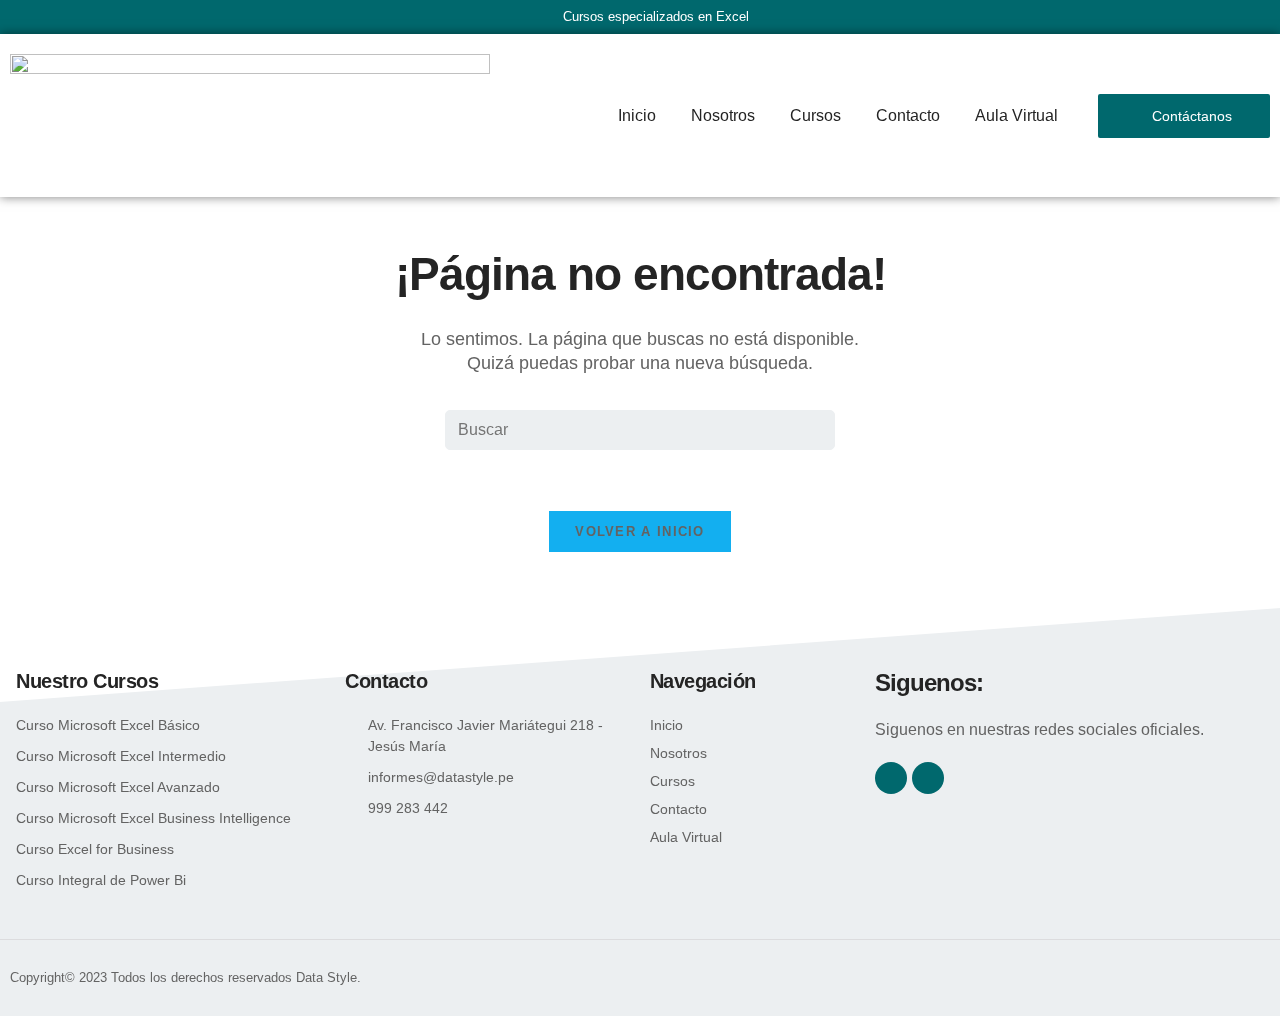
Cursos (815, 115)
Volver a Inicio (640, 531)
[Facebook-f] (891, 778)
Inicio (637, 115)
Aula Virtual (1016, 115)
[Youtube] (928, 778)
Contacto (908, 115)
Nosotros (723, 115)
